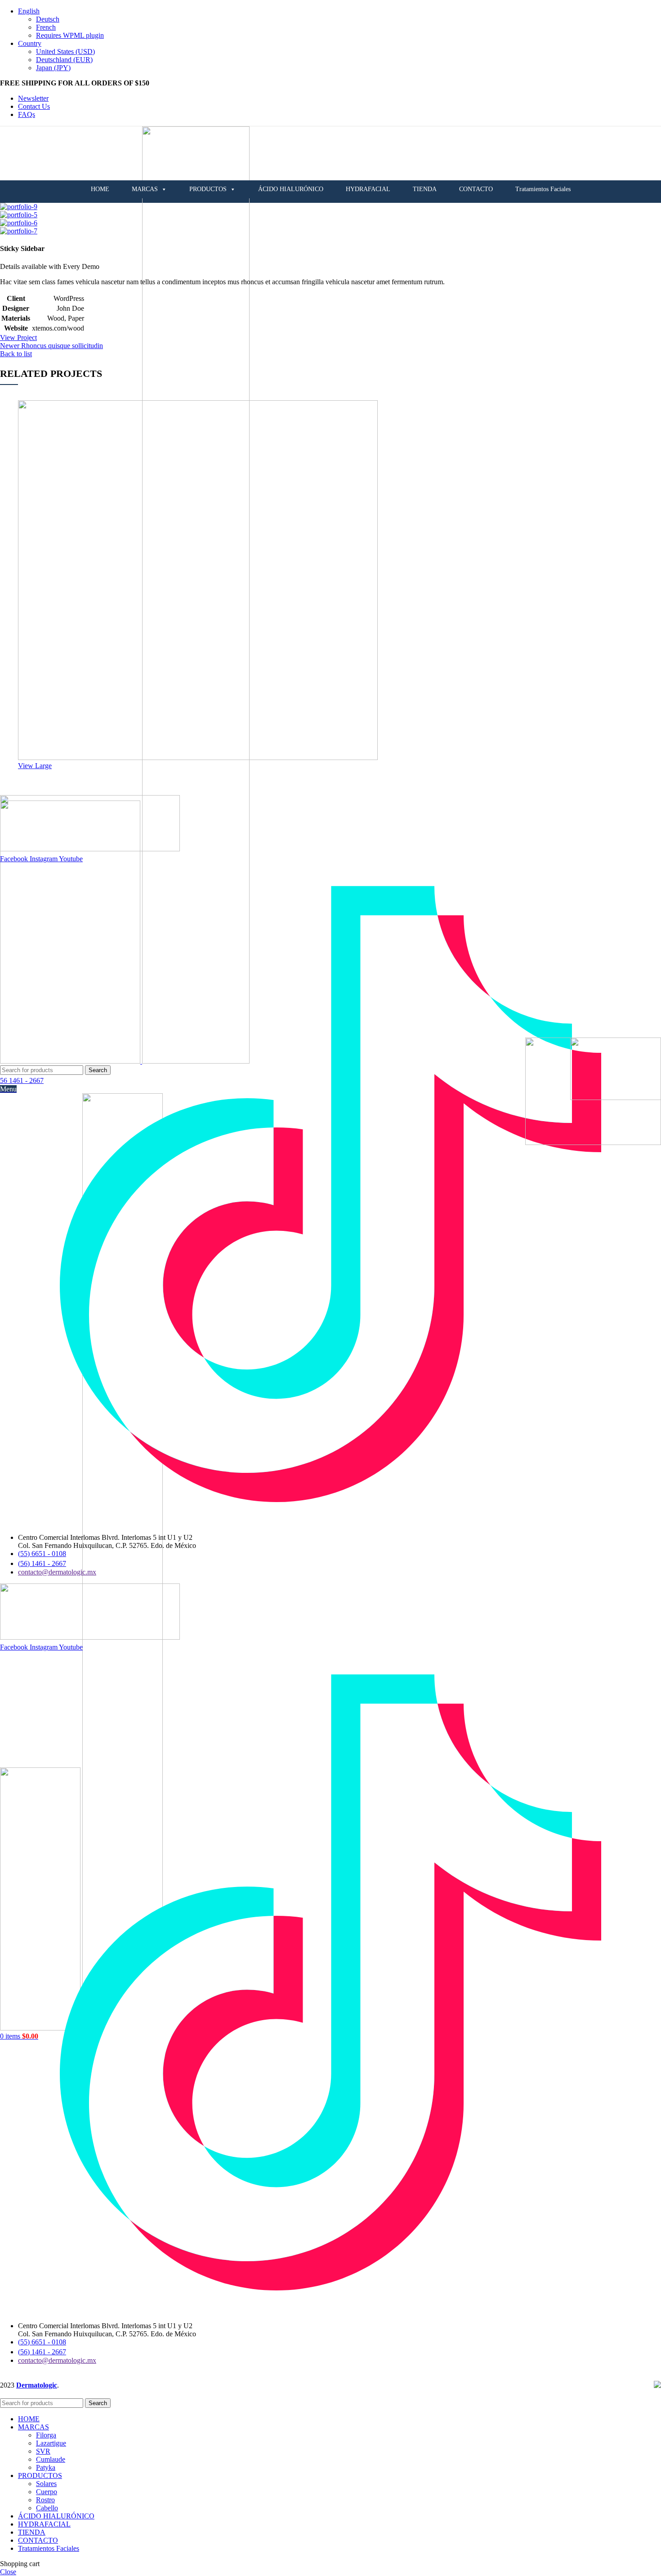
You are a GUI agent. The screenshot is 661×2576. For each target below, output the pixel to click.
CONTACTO (476, 189)
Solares (46, 2484)
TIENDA (425, 189)
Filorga (46, 2435)
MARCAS (145, 189)
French (46, 27)
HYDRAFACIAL (368, 189)
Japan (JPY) (53, 68)
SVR (43, 2451)
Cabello (47, 2508)
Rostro (45, 2500)
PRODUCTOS (208, 189)
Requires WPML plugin (70, 35)
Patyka (46, 2467)
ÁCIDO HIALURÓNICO (291, 189)
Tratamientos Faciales (543, 189)
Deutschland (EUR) (64, 60)
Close (8, 2572)
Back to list (16, 354)
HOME (100, 189)
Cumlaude (51, 2459)
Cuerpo (47, 2492)
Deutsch (48, 19)
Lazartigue (51, 2443)
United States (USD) (65, 51)
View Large (35, 766)
